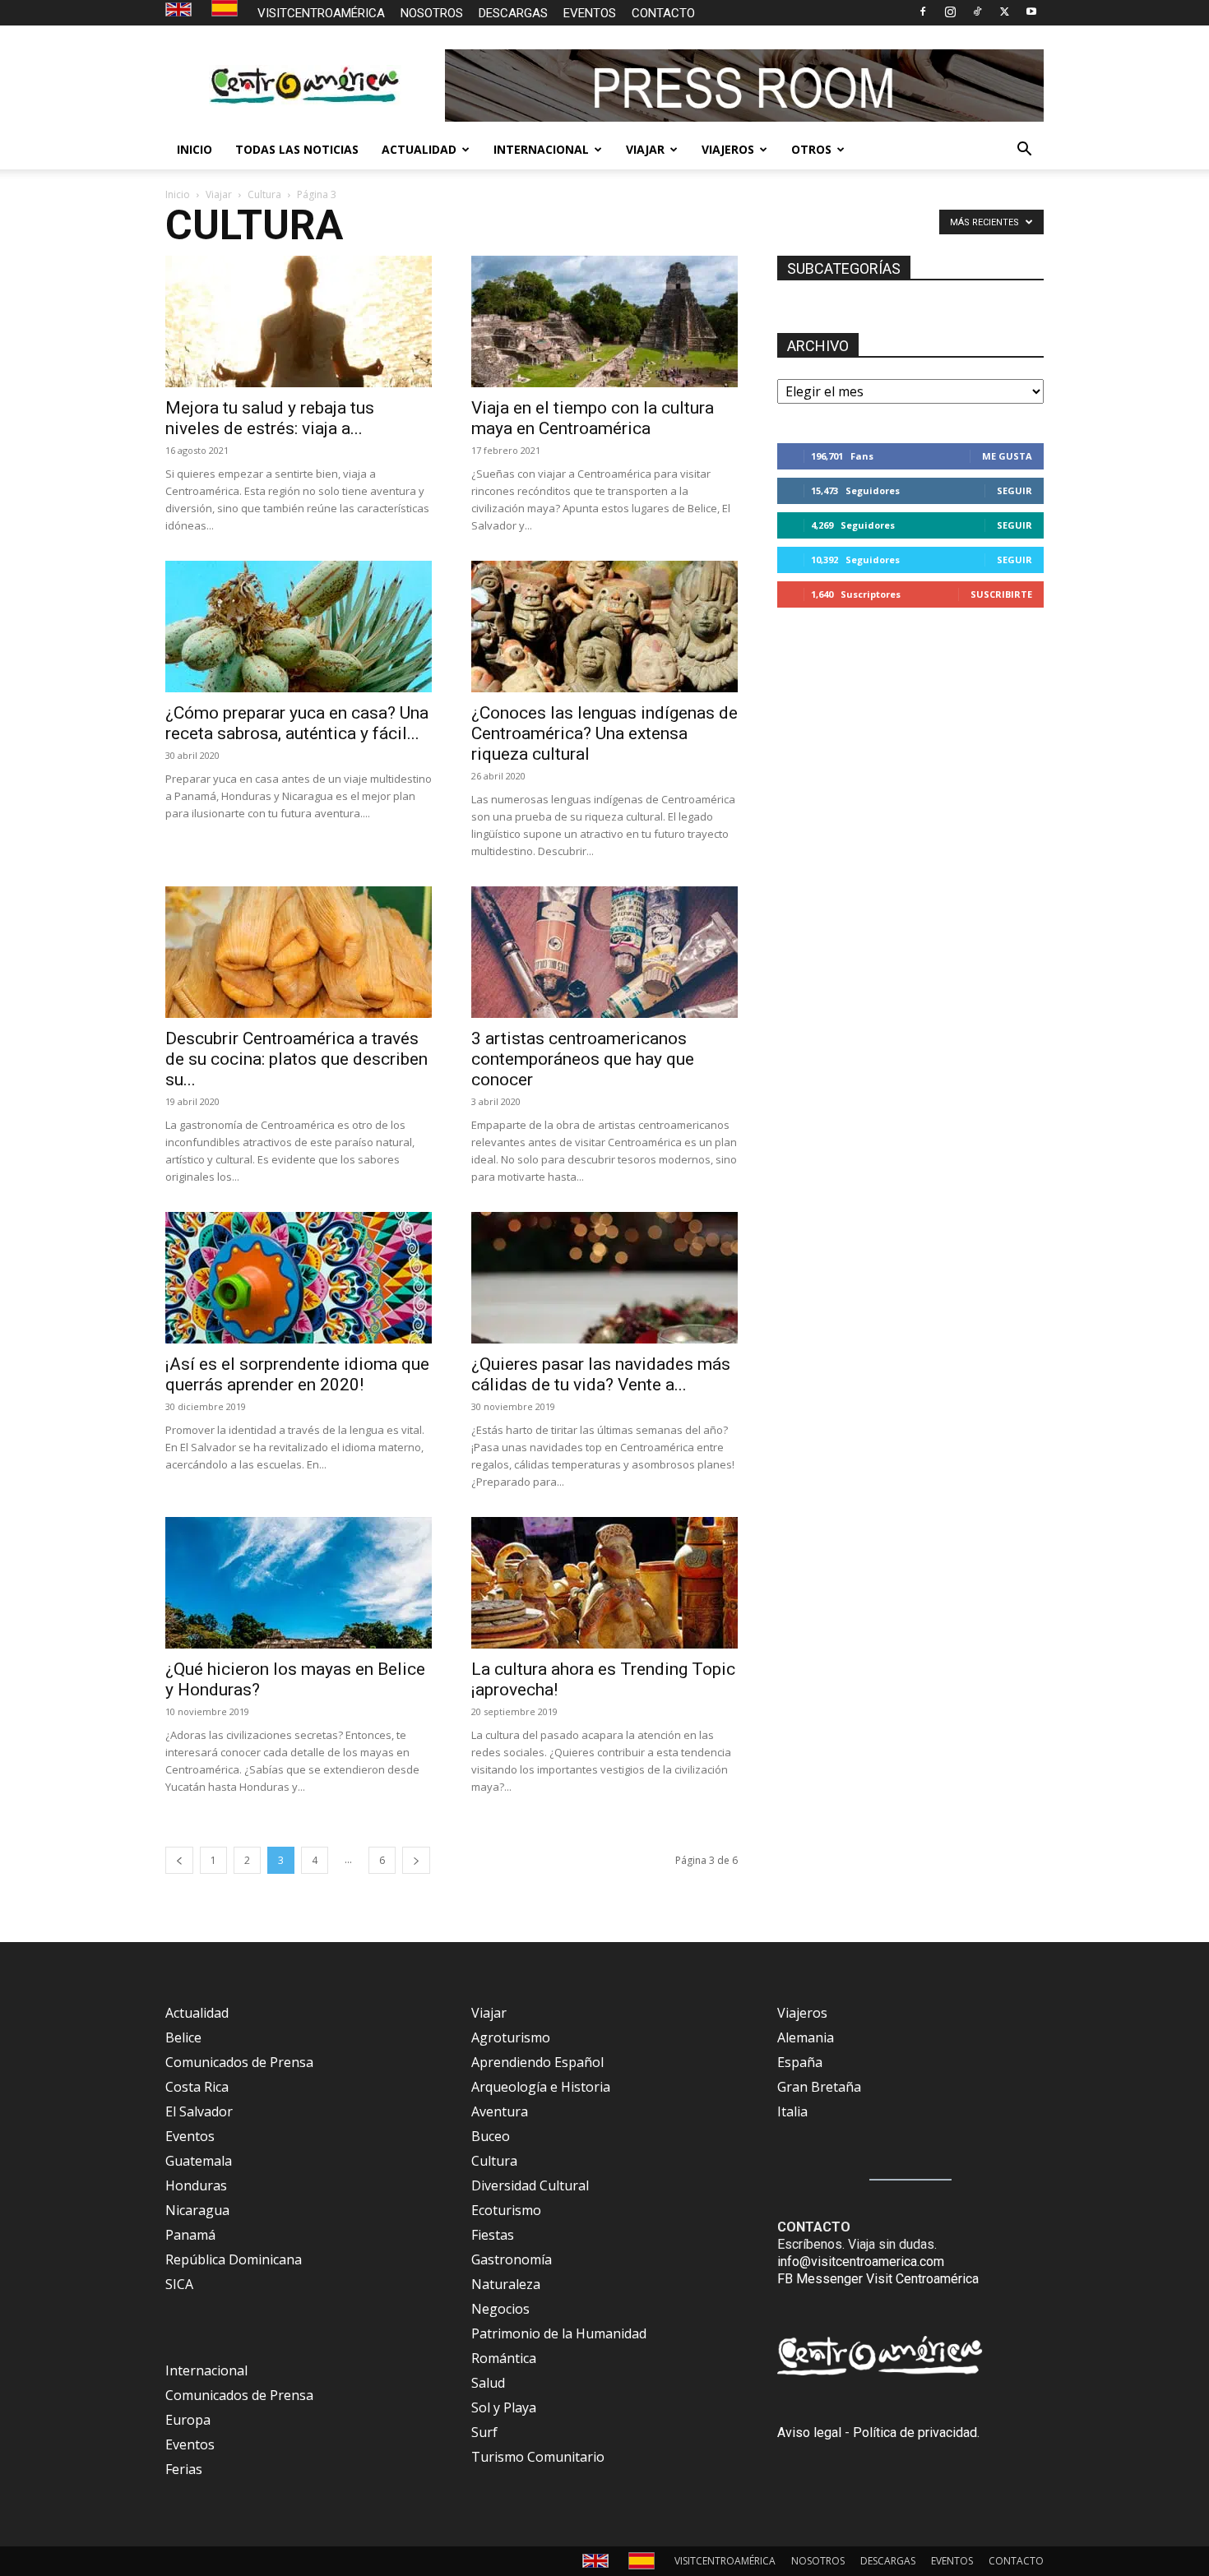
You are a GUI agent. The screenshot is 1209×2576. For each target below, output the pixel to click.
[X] (1004, 12)
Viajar (219, 194)
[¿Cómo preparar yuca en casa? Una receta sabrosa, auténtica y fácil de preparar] (299, 627)
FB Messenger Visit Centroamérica (878, 2279)
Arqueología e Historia (541, 2087)
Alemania (806, 2037)
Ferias (184, 2469)
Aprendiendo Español (537, 2062)
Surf (484, 2432)
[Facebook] (923, 12)
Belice (183, 2037)
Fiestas (493, 2235)
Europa (188, 2420)
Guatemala (199, 2161)
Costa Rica (197, 2087)
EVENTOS (590, 13)
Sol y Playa (504, 2407)
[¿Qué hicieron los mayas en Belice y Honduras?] (299, 1583)
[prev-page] (179, 1860)
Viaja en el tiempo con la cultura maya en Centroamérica (593, 418)
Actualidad (197, 2013)
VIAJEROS (728, 149)
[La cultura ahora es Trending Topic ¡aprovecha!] (604, 1583)
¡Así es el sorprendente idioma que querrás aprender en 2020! (297, 1374)
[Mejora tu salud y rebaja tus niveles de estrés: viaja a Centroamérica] (299, 321)
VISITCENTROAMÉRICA (321, 13)
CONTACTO (663, 13)
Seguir (1014, 490)
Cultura (264, 194)
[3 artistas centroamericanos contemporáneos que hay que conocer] (604, 952)
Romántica (504, 2358)
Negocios (500, 2309)
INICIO (195, 149)
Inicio (178, 194)
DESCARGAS (513, 13)
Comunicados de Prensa (239, 2062)
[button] (1024, 150)
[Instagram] (950, 12)
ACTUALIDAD (419, 149)
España (800, 2062)
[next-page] (416, 1860)
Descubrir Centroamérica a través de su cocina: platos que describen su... (296, 1059)
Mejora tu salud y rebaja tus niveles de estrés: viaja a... (270, 418)
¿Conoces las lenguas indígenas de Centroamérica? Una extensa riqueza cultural (604, 733)
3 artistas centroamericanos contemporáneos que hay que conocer (583, 1059)
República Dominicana (234, 2259)
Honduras (196, 2185)
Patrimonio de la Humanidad (559, 2333)
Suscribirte (1001, 594)
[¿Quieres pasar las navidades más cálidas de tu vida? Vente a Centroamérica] (604, 1278)
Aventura (500, 2111)
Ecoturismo (506, 2210)
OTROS (811, 149)
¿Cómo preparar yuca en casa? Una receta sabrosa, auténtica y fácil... (297, 723)
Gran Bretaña (819, 2087)
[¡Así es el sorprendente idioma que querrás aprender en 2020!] (299, 1278)
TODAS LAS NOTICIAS (297, 149)
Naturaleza (506, 2284)
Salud (488, 2383)
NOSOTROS (432, 13)
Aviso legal (809, 2433)
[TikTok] (977, 12)
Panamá (190, 2235)
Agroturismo (511, 2037)
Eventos (190, 2136)
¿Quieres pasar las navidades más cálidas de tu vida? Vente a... (601, 1374)
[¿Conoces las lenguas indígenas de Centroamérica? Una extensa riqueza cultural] (604, 627)
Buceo (491, 2136)
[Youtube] (1031, 12)
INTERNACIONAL (541, 149)
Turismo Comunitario (538, 2457)
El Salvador (199, 2111)
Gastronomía (512, 2259)
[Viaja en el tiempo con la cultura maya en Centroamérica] (604, 321)
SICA (179, 2284)
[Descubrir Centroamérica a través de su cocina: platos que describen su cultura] (299, 952)
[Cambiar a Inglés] (181, 10)
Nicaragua (197, 2210)
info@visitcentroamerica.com (861, 2262)
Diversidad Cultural (530, 2185)
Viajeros (802, 2013)
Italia (792, 2111)
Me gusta (1007, 456)
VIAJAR (645, 149)
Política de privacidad (915, 2433)
